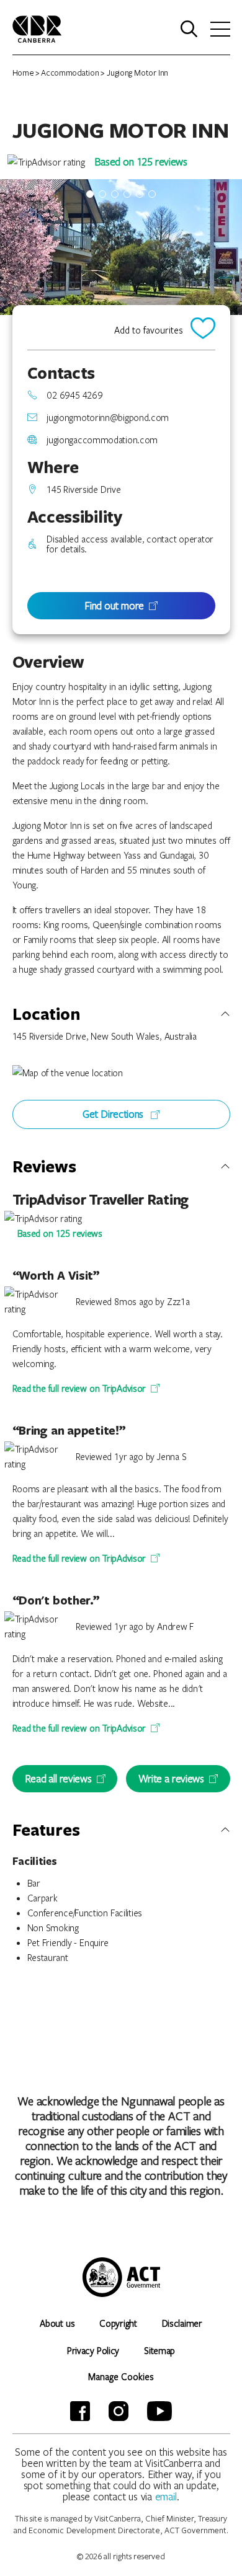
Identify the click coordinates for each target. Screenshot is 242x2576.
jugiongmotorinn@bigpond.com (108, 417)
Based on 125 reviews (141, 162)
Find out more (114, 605)
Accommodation (70, 73)
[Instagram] (119, 2411)
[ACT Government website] (121, 2277)
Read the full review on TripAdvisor (79, 1388)
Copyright (118, 2323)
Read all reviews (58, 1778)
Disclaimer (182, 2323)
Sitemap (159, 2350)
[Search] (189, 29)
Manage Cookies (121, 2376)
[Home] (37, 28)
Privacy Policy (93, 2350)
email (166, 2496)
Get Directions (114, 1114)
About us (57, 2323)
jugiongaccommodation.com (102, 440)
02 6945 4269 (74, 395)
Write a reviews (171, 1778)
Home (23, 73)
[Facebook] (80, 2411)
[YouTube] (159, 2411)
